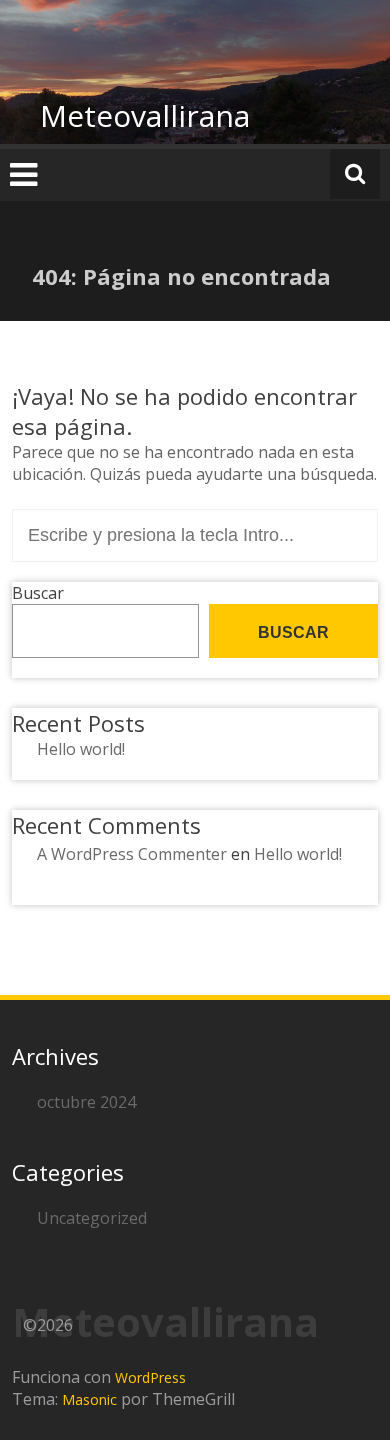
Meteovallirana (145, 115)
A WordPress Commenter (132, 854)
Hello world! (81, 749)
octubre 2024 (86, 1102)
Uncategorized (92, 1218)
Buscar (38, 593)
